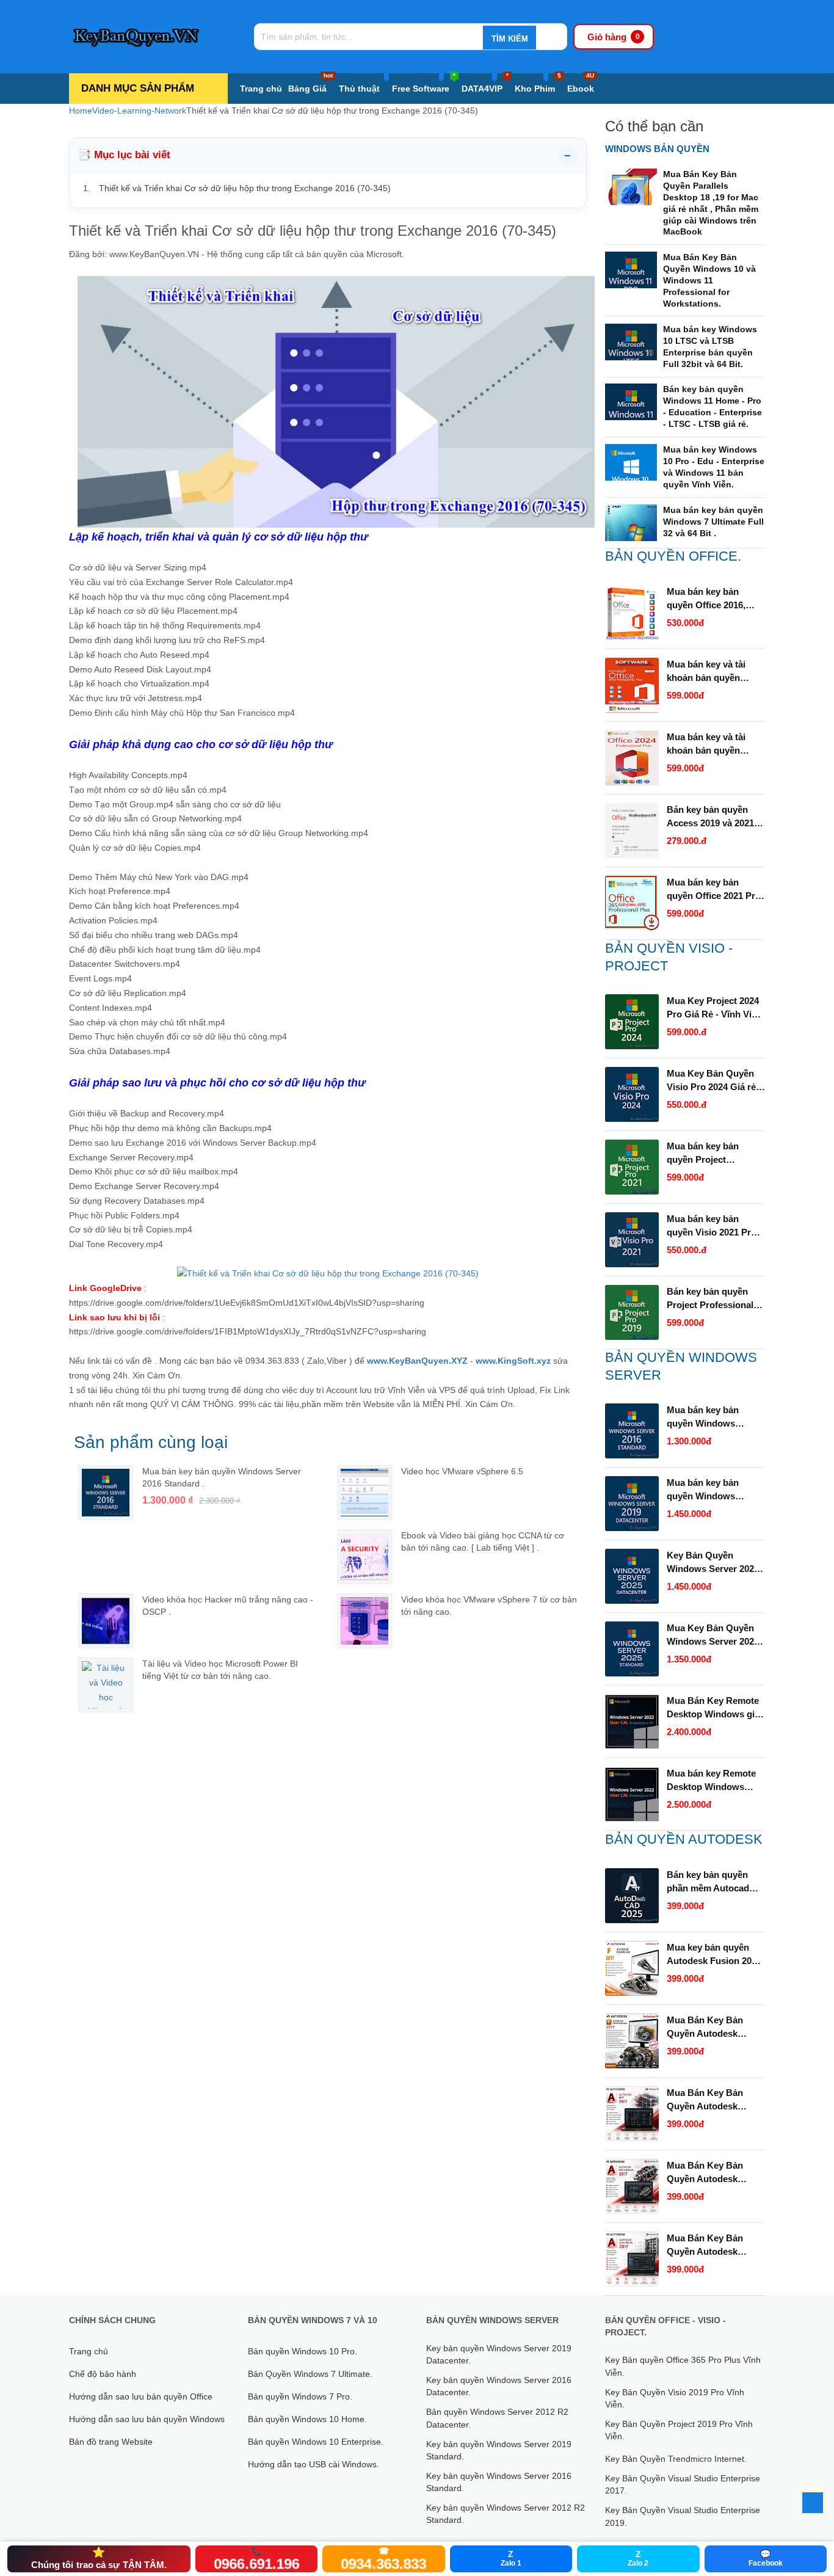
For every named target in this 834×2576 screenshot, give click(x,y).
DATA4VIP (485, 83)
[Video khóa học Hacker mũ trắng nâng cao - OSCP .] (106, 1621)
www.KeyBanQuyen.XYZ (417, 1361)
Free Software (424, 83)
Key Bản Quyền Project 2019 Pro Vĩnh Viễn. (679, 2430)
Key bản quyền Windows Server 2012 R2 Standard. (506, 2514)
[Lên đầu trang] (813, 2503)
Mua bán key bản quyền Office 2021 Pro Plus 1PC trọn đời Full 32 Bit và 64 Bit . (714, 890)
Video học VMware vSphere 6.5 (462, 1471)
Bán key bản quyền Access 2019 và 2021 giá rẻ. (710, 817)
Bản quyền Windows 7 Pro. (300, 2396)
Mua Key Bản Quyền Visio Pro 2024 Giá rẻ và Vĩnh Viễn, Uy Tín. (711, 1081)
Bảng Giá (310, 83)
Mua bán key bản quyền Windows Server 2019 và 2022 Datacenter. (709, 1490)
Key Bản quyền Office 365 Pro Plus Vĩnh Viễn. (683, 2366)
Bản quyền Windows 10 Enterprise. (316, 2442)
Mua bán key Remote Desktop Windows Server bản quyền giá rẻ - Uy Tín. (712, 1781)
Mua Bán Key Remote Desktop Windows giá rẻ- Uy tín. (713, 1708)
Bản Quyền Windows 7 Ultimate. (310, 2374)
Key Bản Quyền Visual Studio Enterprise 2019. (683, 2516)
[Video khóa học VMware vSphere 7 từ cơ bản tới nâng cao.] (364, 1621)
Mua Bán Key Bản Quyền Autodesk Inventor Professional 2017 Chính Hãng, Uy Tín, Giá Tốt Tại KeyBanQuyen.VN (713, 2028)
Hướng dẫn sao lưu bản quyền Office (141, 2396)
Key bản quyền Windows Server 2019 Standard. (499, 2450)
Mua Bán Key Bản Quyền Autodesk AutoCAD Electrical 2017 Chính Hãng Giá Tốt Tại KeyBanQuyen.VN (712, 2246)
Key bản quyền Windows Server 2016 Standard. (499, 2482)
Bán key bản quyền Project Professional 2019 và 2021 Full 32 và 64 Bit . (715, 1299)
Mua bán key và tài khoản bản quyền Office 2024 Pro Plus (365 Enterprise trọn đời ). (710, 744)
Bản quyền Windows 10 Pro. (303, 2351)
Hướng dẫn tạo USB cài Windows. (314, 2464)
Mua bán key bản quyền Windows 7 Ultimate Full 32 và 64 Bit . (713, 522)
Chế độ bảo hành (103, 2374)
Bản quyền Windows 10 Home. (307, 2419)
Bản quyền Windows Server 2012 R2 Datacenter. (497, 2418)
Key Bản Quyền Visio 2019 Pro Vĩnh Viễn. (675, 2398)
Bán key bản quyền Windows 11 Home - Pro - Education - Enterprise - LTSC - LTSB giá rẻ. (713, 406)
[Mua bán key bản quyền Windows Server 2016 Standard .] (106, 1493)
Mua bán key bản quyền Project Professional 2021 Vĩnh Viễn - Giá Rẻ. (716, 1154)
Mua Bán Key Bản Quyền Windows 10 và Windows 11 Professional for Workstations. (709, 280)
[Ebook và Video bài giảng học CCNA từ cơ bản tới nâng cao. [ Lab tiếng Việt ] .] (364, 1557)
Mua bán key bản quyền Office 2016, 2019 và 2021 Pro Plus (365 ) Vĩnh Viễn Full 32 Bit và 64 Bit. (715, 599)
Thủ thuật (359, 89)
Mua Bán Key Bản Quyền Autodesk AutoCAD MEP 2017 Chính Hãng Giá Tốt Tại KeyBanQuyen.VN (713, 2100)
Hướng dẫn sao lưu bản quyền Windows (147, 2419)
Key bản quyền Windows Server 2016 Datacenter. (499, 2386)
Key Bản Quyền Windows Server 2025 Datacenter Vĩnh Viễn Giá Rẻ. (713, 1563)
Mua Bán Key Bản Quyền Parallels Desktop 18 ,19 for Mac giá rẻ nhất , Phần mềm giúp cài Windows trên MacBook (711, 203)
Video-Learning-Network (139, 111)
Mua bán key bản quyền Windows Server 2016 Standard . (715, 1417)
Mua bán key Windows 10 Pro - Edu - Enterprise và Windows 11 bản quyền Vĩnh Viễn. (714, 467)
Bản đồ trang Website (111, 2442)
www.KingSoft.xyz (513, 1361)
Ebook (581, 83)
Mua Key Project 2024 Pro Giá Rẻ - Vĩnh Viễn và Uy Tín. (714, 1008)
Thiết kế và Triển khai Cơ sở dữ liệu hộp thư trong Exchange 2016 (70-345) (245, 188)
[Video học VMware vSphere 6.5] (364, 1493)
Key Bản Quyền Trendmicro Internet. (676, 2459)
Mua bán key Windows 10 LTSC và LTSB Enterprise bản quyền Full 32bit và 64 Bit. (710, 347)
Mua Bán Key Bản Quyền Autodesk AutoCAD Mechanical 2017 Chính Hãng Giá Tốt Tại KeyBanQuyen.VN (713, 2173)
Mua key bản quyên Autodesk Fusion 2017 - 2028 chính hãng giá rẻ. (714, 1955)
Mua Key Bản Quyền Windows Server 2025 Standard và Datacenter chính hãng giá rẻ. (715, 1635)
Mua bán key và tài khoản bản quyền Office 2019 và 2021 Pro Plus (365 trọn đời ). (714, 672)
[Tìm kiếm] (509, 38)
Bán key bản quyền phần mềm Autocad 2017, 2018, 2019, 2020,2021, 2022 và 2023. (708, 1882)
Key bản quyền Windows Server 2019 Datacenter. (499, 2354)
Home (81, 111)
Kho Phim (538, 83)
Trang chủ (261, 89)
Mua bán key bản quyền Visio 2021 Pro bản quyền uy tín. (712, 1226)
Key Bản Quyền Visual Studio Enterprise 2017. (683, 2484)
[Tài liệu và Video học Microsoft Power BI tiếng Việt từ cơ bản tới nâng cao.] (106, 1685)
